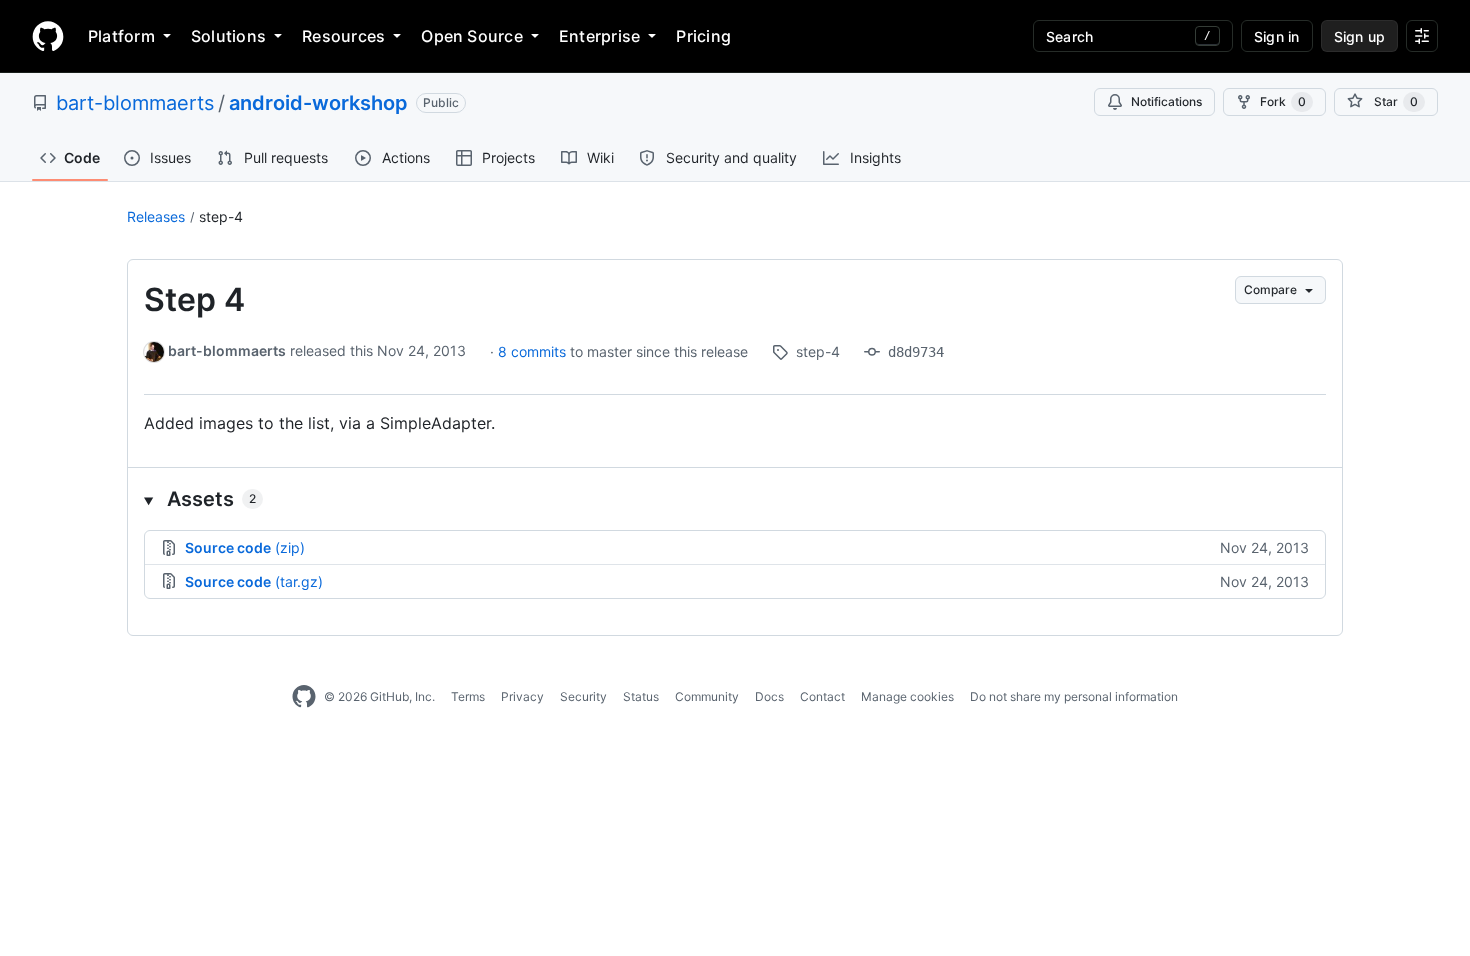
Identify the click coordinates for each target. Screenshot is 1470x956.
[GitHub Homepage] (304, 697)
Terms (468, 696)
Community (707, 696)
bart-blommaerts (135, 103)
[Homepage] (48, 36)
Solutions (228, 36)
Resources (343, 36)
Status (641, 696)
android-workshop (318, 103)
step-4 (221, 216)
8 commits (534, 351)
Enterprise (599, 36)
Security (583, 696)
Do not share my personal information (1074, 696)
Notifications (1166, 101)
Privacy (522, 696)
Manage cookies (907, 696)
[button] (735, 499)
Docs (769, 696)
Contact (822, 696)
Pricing (703, 36)
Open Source (472, 36)
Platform (121, 36)
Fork (1283, 101)
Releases (156, 216)
